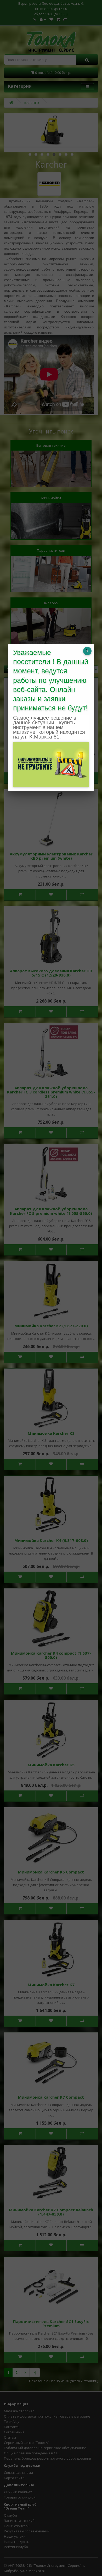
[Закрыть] (87, 651)
